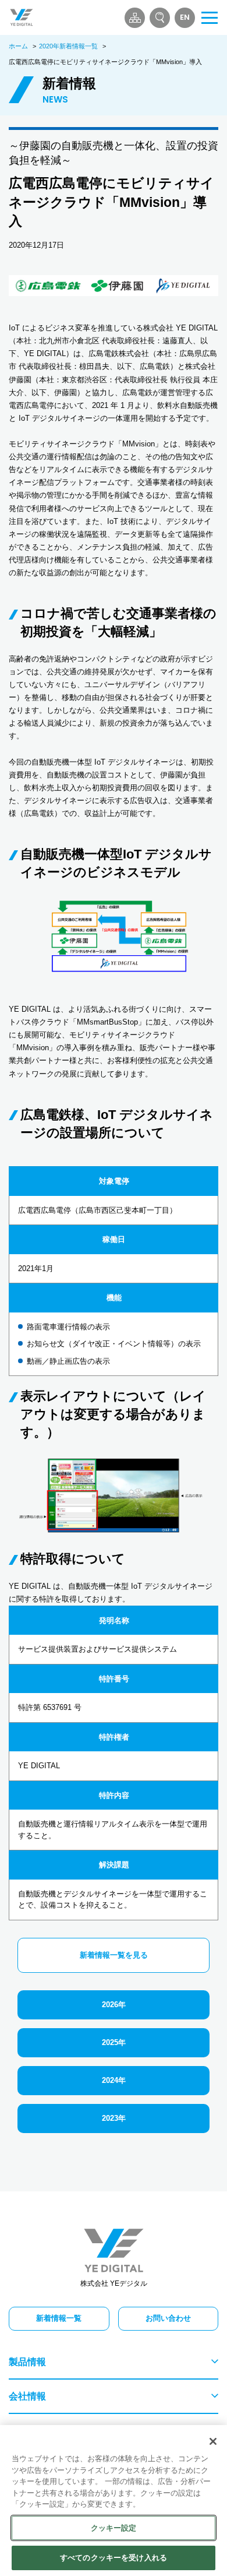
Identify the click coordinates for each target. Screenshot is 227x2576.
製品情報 (27, 2362)
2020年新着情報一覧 (68, 46)
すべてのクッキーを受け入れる (114, 2558)
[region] (114, 2501)
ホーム (18, 46)
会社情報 (27, 2396)
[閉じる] (213, 2441)
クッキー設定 (114, 2528)
